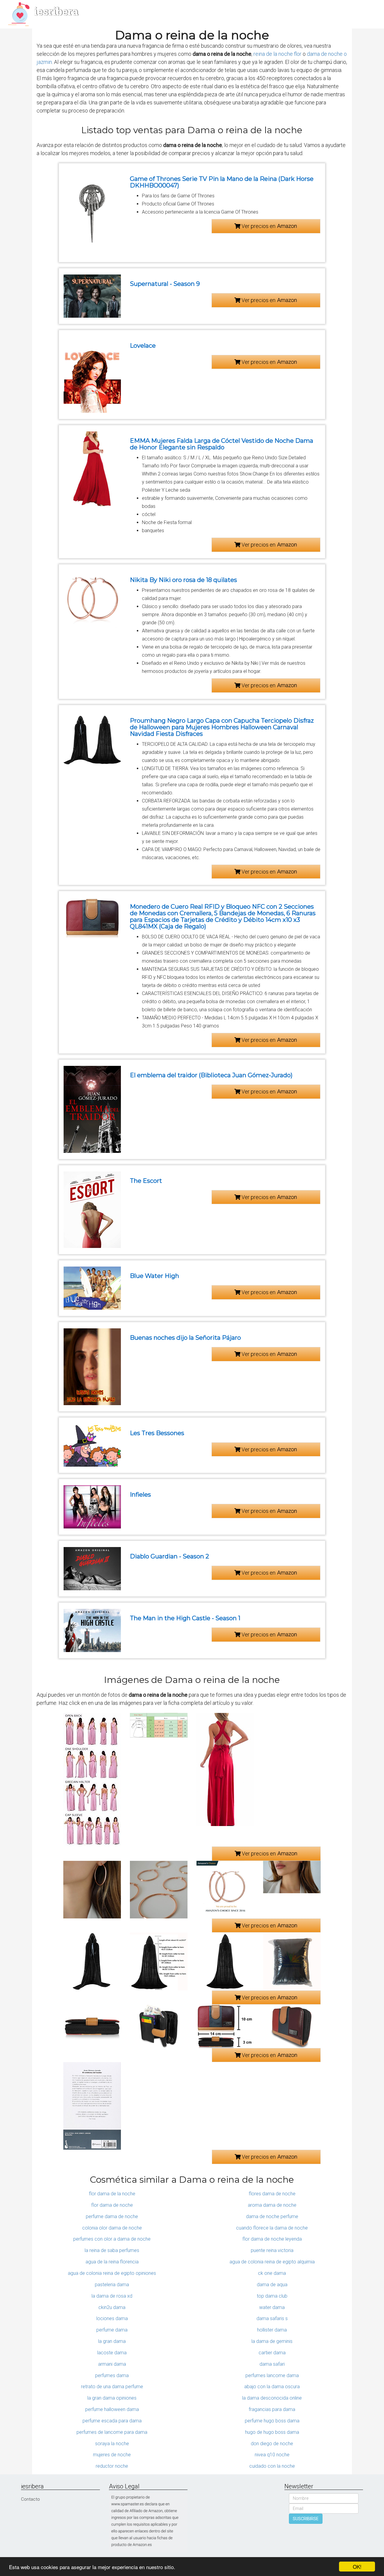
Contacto (30, 2499)
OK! (357, 2567)
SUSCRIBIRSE (306, 2519)
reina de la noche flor (277, 54)
